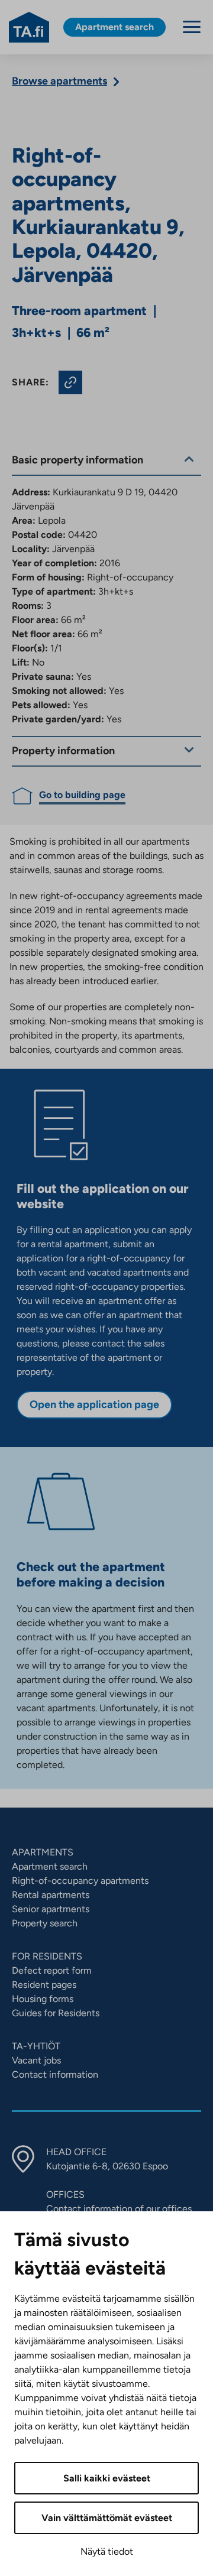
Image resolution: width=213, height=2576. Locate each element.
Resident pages (44, 1985)
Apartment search (50, 1866)
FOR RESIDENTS (47, 1956)
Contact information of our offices (119, 2209)
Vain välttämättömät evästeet (107, 2518)
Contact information (55, 2074)
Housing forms (43, 1999)
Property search (45, 1923)
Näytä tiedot (107, 2551)
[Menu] (192, 27)
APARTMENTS (43, 1852)
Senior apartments (51, 1909)
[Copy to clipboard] (70, 382)
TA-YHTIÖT (36, 2046)
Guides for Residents (56, 2013)
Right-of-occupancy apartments (80, 1881)
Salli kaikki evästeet (107, 2478)
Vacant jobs (36, 2060)
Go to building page (82, 795)
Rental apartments (51, 1895)
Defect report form (52, 1970)
